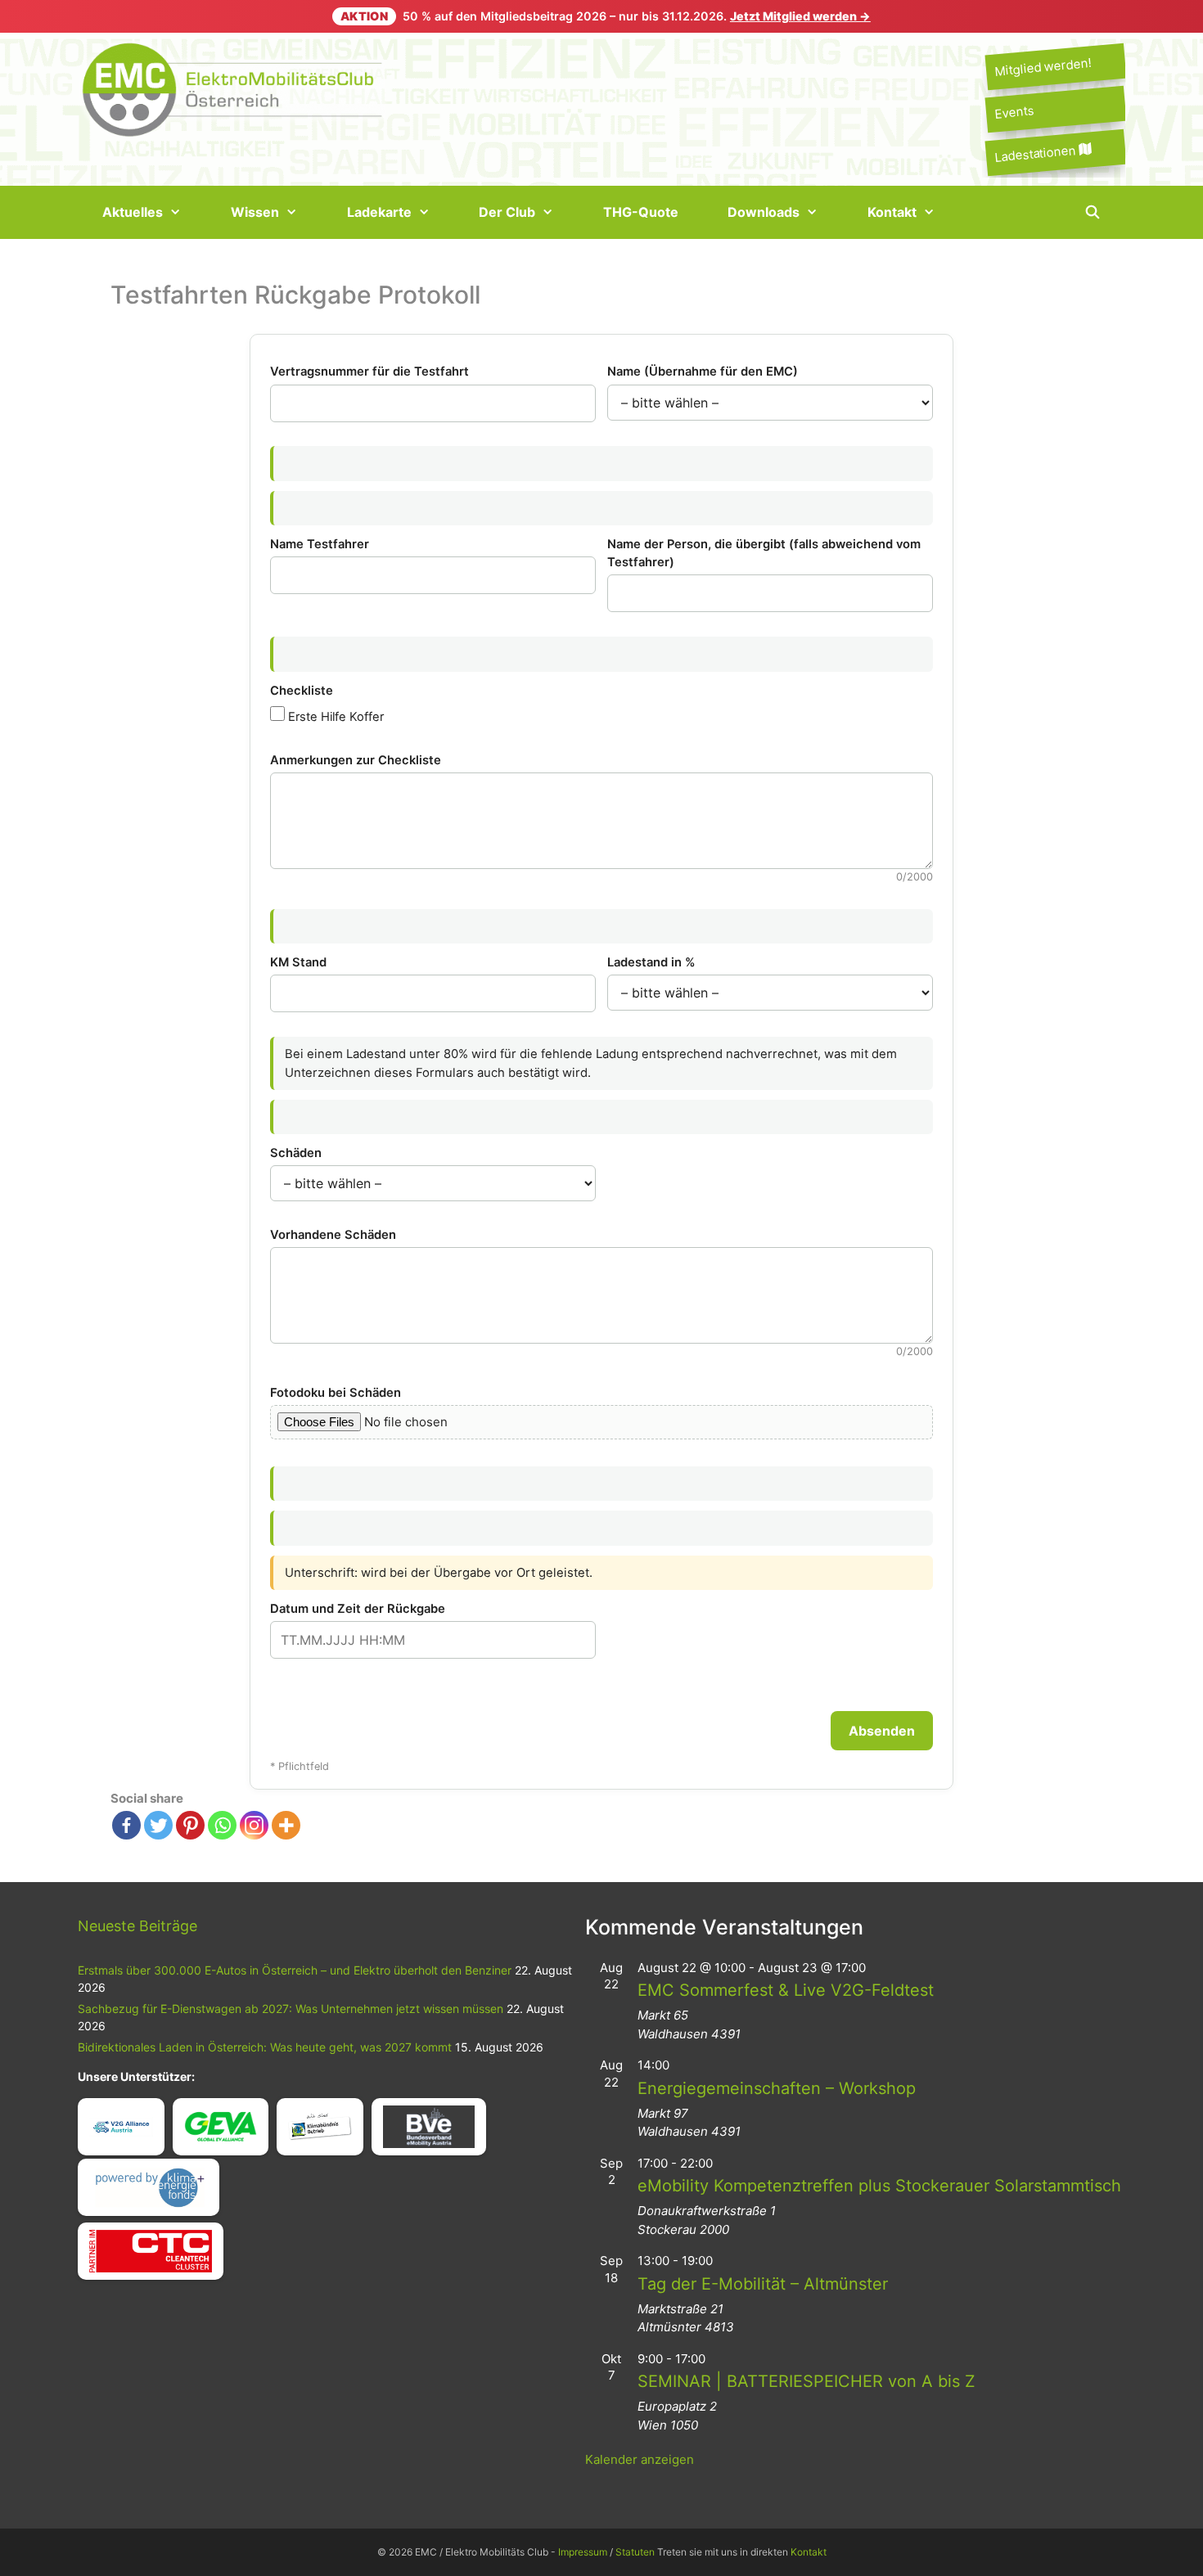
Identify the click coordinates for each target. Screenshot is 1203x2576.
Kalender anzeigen (640, 2459)
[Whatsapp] (222, 1825)
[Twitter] (158, 1825)
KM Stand (298, 962)
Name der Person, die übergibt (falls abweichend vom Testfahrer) (764, 553)
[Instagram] (254, 1825)
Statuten (635, 2552)
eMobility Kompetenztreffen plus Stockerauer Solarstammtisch (879, 2186)
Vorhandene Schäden (333, 1235)
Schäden (296, 1153)
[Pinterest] (190, 1825)
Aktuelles (133, 212)
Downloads (764, 212)
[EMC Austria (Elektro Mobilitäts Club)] (233, 88)
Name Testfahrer (320, 544)
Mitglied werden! (1043, 67)
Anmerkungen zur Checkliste (356, 760)
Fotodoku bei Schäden (336, 1393)
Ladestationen (1036, 153)
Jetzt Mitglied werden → (800, 16)
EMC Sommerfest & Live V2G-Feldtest (786, 1990)
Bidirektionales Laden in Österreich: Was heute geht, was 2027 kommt (265, 2047)
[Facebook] (126, 1825)
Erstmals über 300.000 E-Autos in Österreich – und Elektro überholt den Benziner (295, 1970)
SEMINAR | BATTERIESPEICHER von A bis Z (807, 2381)
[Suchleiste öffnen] (1092, 212)
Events (1014, 113)
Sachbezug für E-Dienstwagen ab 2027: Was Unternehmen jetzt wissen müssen (291, 2009)
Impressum (583, 2552)
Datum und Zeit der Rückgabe (358, 1609)
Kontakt (892, 212)
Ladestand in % (651, 962)
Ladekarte (379, 212)
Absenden (882, 1731)
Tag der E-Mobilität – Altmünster (763, 2284)
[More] (286, 1825)
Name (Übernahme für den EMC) (703, 372)
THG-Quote (641, 212)
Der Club (507, 212)
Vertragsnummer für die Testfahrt (369, 372)
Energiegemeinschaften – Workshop (777, 2088)
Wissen (255, 212)
